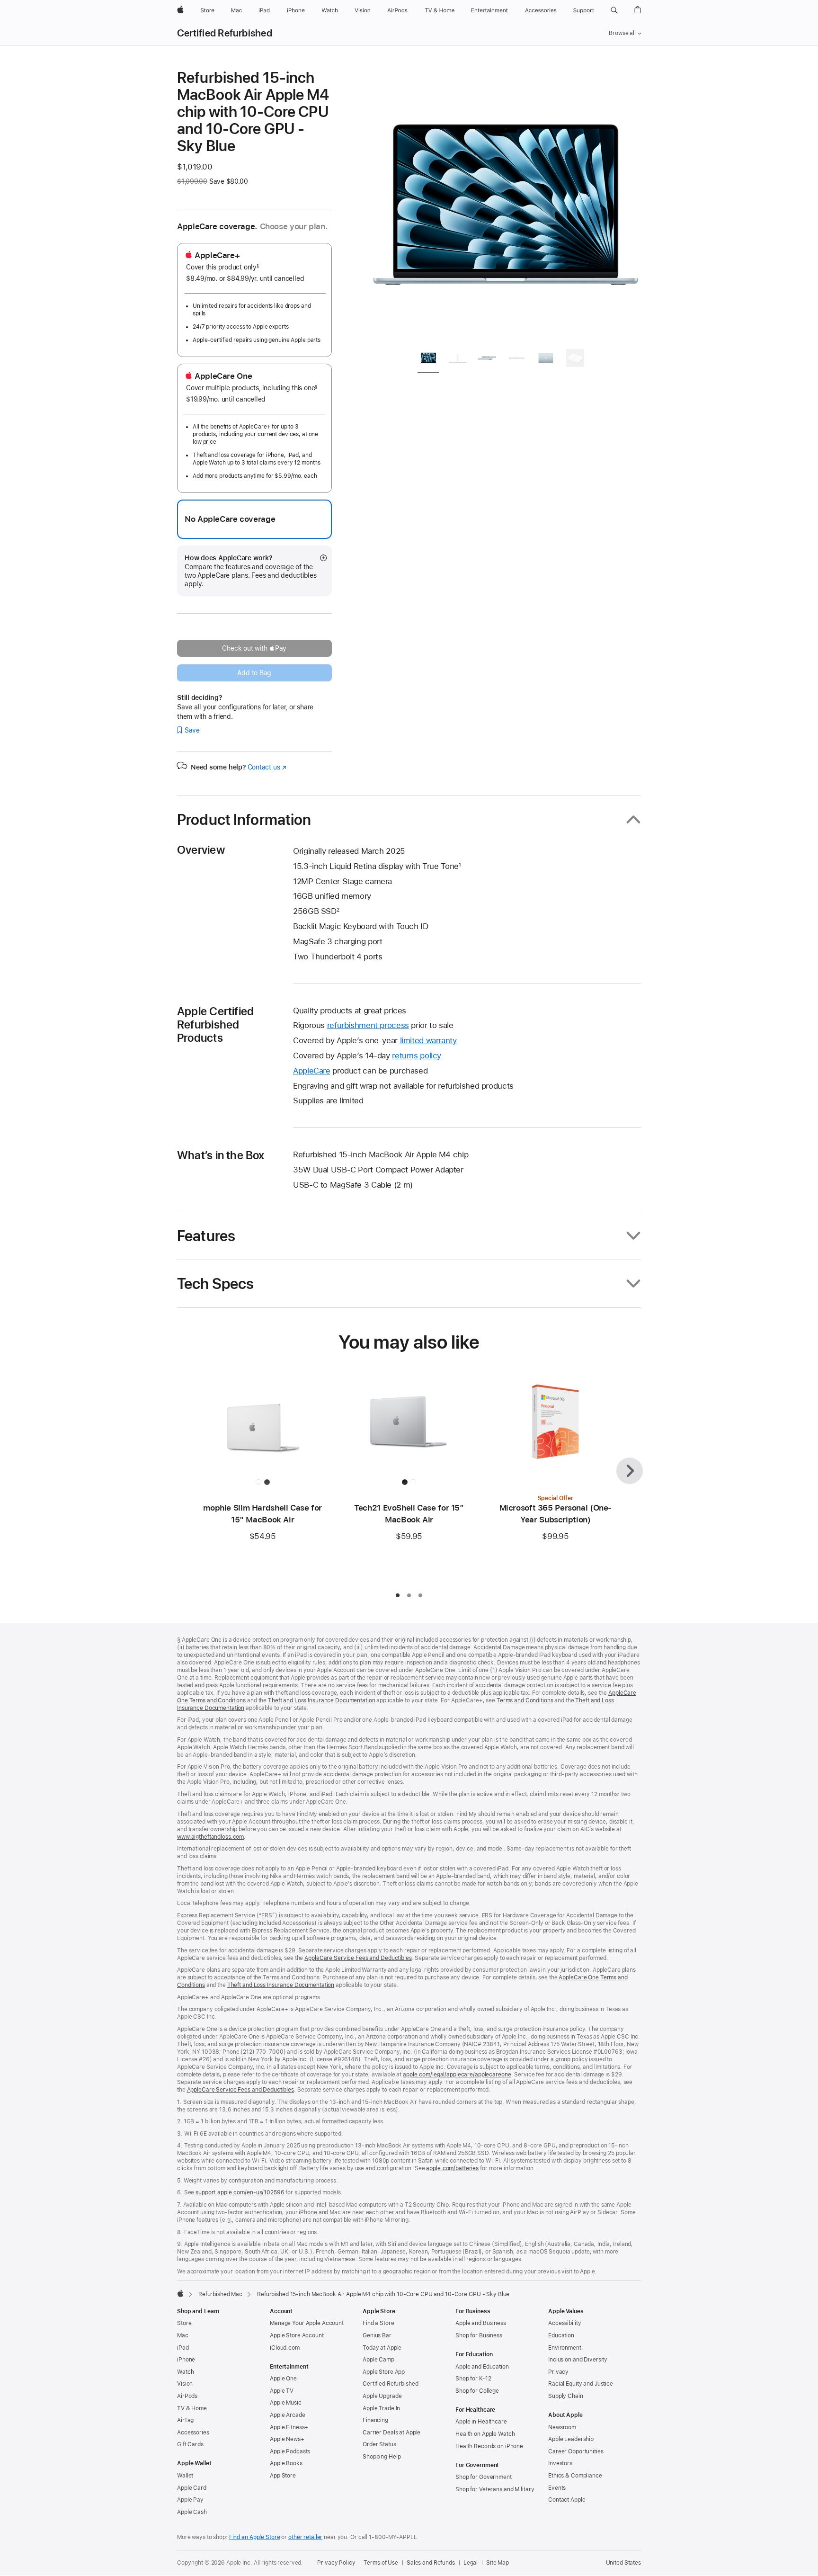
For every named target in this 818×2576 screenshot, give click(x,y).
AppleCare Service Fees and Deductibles (358, 1958)
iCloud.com (285, 2348)
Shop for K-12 (473, 2379)
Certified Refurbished (225, 33)
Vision (185, 2384)
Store (184, 2323)
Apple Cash (192, 2512)
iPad (183, 2348)
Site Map (498, 2563)
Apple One (283, 2379)
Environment (565, 2348)
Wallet (185, 2476)
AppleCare (312, 1071)
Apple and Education (482, 2367)
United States (623, 2563)
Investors (560, 2463)
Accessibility (565, 2323)
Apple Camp (378, 2360)
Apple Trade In (381, 2408)
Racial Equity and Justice (581, 2384)
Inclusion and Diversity (578, 2360)
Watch (185, 2372)
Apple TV (282, 2391)
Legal (471, 2563)
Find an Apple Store (255, 2537)
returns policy (417, 1055)
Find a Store (378, 2323)
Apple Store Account (297, 2335)
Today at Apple (382, 2348)
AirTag (185, 2420)
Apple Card (192, 2488)
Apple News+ (287, 2439)
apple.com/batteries (452, 2168)
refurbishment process (368, 1025)
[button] (614, 10)
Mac (183, 2335)
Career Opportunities (576, 2451)
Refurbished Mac (220, 2294)
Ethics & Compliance (575, 2476)
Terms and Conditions (525, 1700)
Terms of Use (381, 2563)
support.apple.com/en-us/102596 (240, 2192)
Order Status (379, 2444)
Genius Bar (377, 2335)
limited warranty (428, 1040)
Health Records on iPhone (489, 2446)
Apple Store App (384, 2372)
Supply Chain (566, 2396)
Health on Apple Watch (485, 2434)
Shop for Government (484, 2477)
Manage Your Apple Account (307, 2323)
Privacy (558, 2372)
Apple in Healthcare (481, 2422)
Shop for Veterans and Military (495, 2489)
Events (557, 2488)
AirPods (187, 2396)
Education (561, 2335)
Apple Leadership (571, 2439)
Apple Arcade (288, 2415)
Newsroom (562, 2427)
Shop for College (477, 2391)
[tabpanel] (506, 205)
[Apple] (180, 2293)
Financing (375, 2420)
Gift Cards (190, 2444)
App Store (283, 2476)
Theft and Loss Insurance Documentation (321, 1700)
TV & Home (192, 2408)
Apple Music (286, 2403)
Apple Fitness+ (289, 2427)
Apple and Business (481, 2323)
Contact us (267, 767)
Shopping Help (382, 2457)
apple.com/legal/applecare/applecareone (457, 2075)
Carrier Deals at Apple (391, 2433)
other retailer (305, 2537)
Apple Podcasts (290, 2451)
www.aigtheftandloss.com (210, 1837)
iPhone (186, 2360)
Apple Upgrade (382, 2396)
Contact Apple (567, 2500)
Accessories (193, 2433)
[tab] (428, 360)
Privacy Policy (336, 2563)
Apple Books (286, 2463)
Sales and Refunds (431, 2563)
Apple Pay (190, 2500)
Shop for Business (479, 2335)
